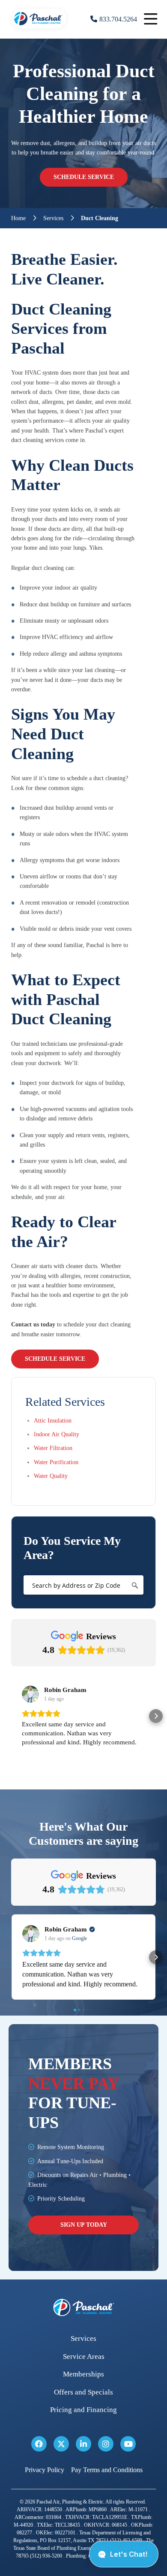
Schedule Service (84, 177)
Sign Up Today (84, 2225)
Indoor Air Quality (57, 1434)
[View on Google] (30, 1694)
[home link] (83, 2308)
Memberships (83, 2374)
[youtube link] (128, 2444)
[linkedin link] (83, 2444)
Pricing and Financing (83, 2410)
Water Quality (51, 1476)
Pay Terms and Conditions (107, 2470)
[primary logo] (39, 30)
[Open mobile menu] (151, 19)
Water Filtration (53, 1448)
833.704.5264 (118, 19)
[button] (11, 1716)
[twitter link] (61, 2444)
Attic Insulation (53, 1421)
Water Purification (56, 1462)
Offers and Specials (83, 2392)
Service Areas (84, 2357)
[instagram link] (106, 2444)
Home (18, 218)
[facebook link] (39, 2444)
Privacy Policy (45, 2470)
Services (53, 218)
